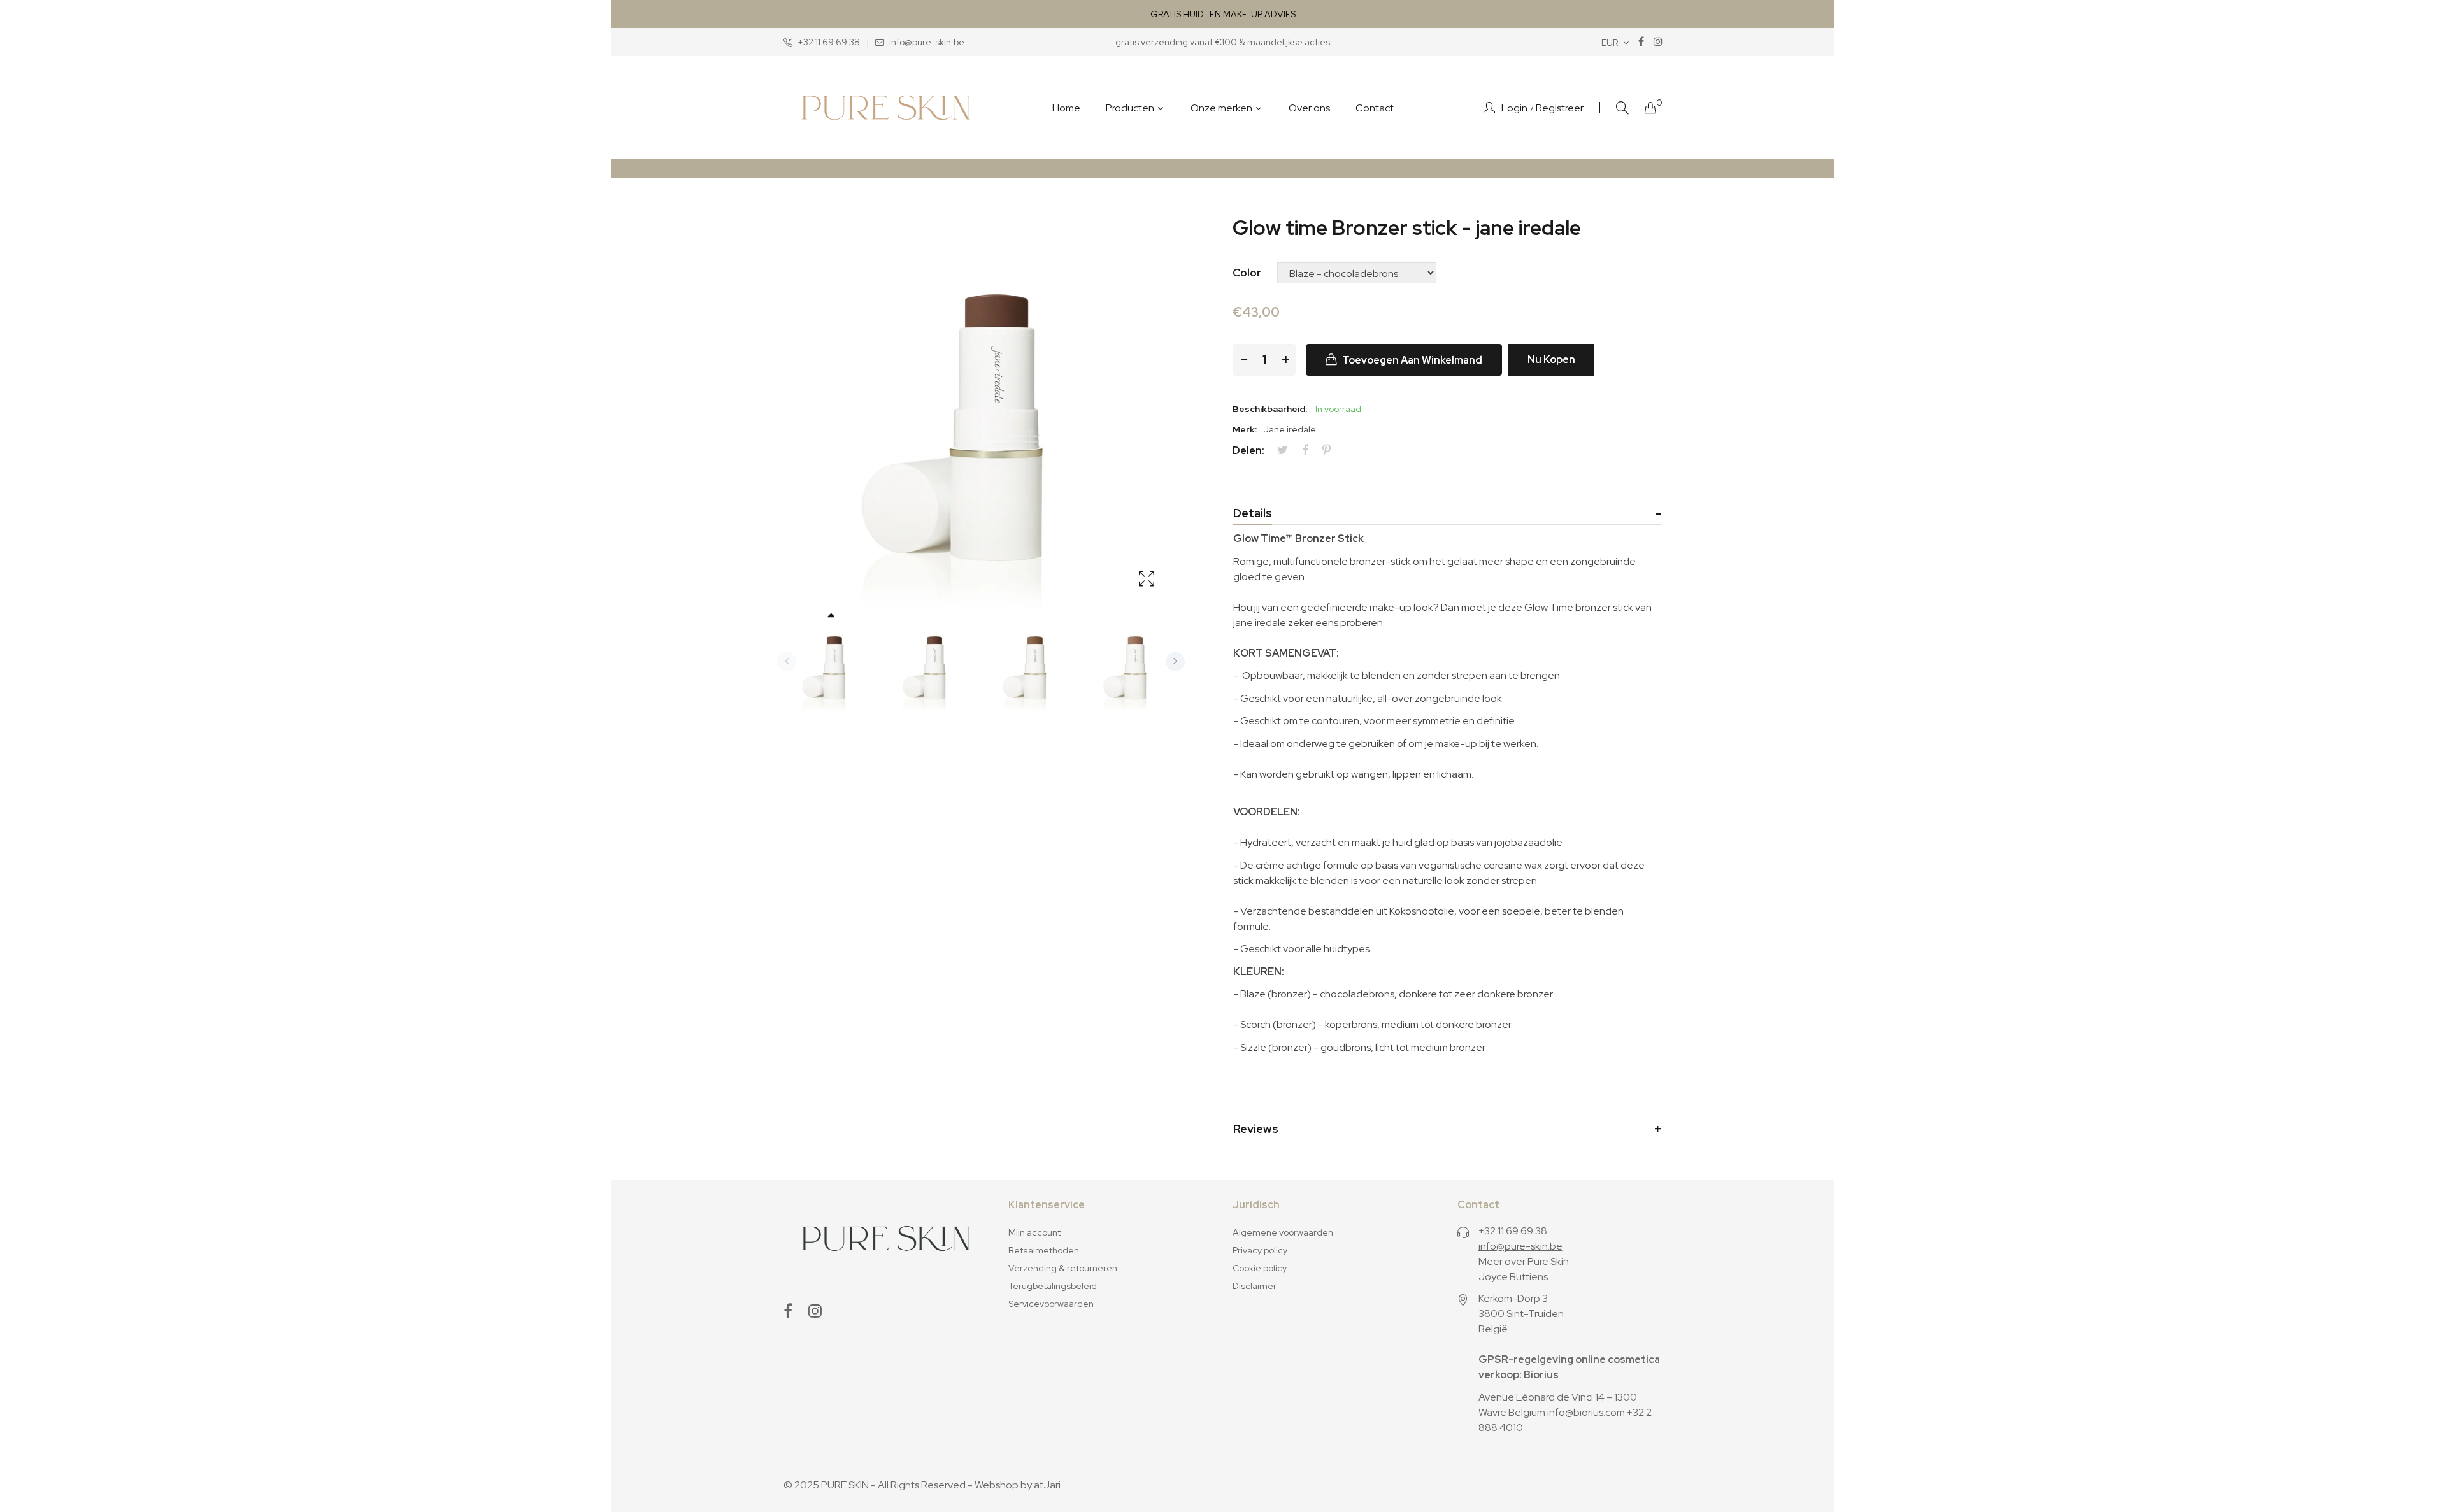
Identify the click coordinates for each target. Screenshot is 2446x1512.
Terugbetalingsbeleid (1053, 1286)
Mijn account (1034, 1232)
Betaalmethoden (1044, 1250)
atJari (1047, 1485)
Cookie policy (1260, 1268)
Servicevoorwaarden (1051, 1304)
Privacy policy (1260, 1250)
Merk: (1245, 429)
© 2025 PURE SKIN (826, 1485)
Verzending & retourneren (1063, 1268)
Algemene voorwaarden (1283, 1232)
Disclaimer (1255, 1286)
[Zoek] (1622, 108)
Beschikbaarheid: (1270, 409)
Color (1247, 273)
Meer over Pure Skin (1524, 1261)
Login (1514, 108)
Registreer (1560, 108)
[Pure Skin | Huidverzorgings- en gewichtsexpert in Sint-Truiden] (886, 108)
